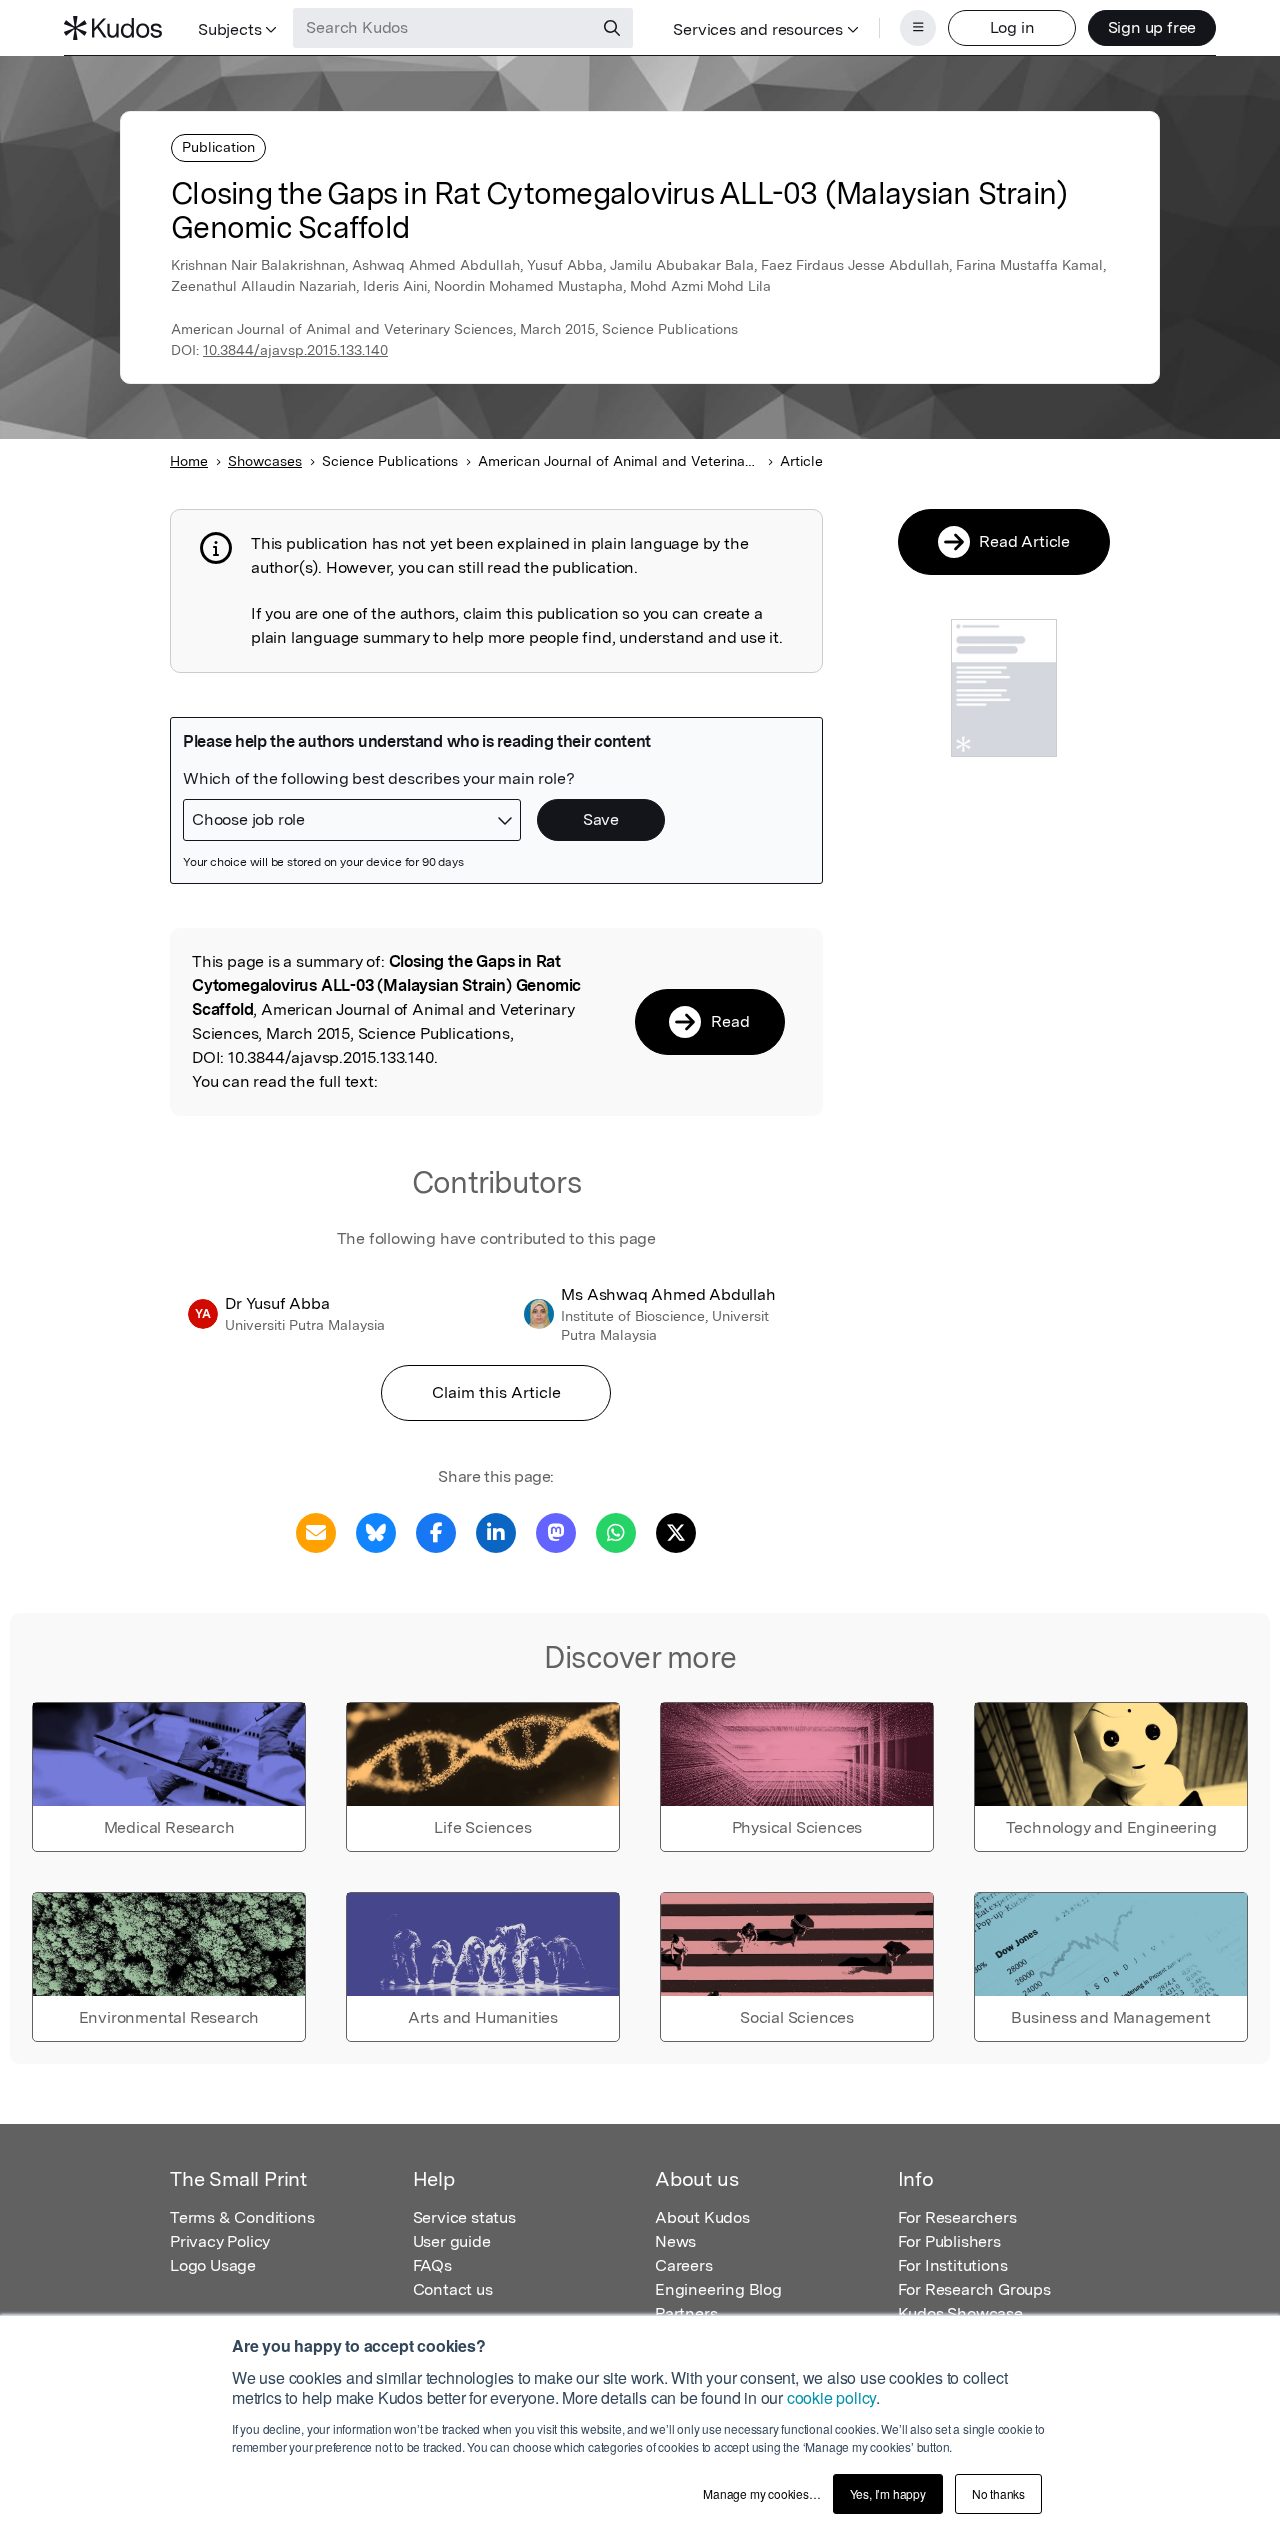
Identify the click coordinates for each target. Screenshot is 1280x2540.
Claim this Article (496, 1392)
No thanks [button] (998, 2493)
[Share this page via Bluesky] (376, 1531)
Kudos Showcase (960, 2313)
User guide (452, 2241)
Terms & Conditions (242, 2217)
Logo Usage (213, 2265)
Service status (464, 2217)
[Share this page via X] (676, 1531)
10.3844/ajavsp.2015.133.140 (295, 350)
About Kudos (702, 2217)
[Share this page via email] (316, 1531)
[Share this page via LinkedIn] (496, 1531)
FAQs (432, 2265)
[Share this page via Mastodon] (556, 1531)
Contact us (453, 2289)
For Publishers (949, 2241)
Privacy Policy (220, 2241)
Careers (684, 2265)
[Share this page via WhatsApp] (616, 1531)
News (675, 2241)
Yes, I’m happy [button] (888, 2493)
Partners (686, 2313)
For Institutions (953, 2265)
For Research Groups (974, 2289)
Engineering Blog (718, 2289)
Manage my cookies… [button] (761, 2493)
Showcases (265, 461)
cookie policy (831, 2397)
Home (189, 461)
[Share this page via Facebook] (436, 1531)
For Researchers (957, 2217)
